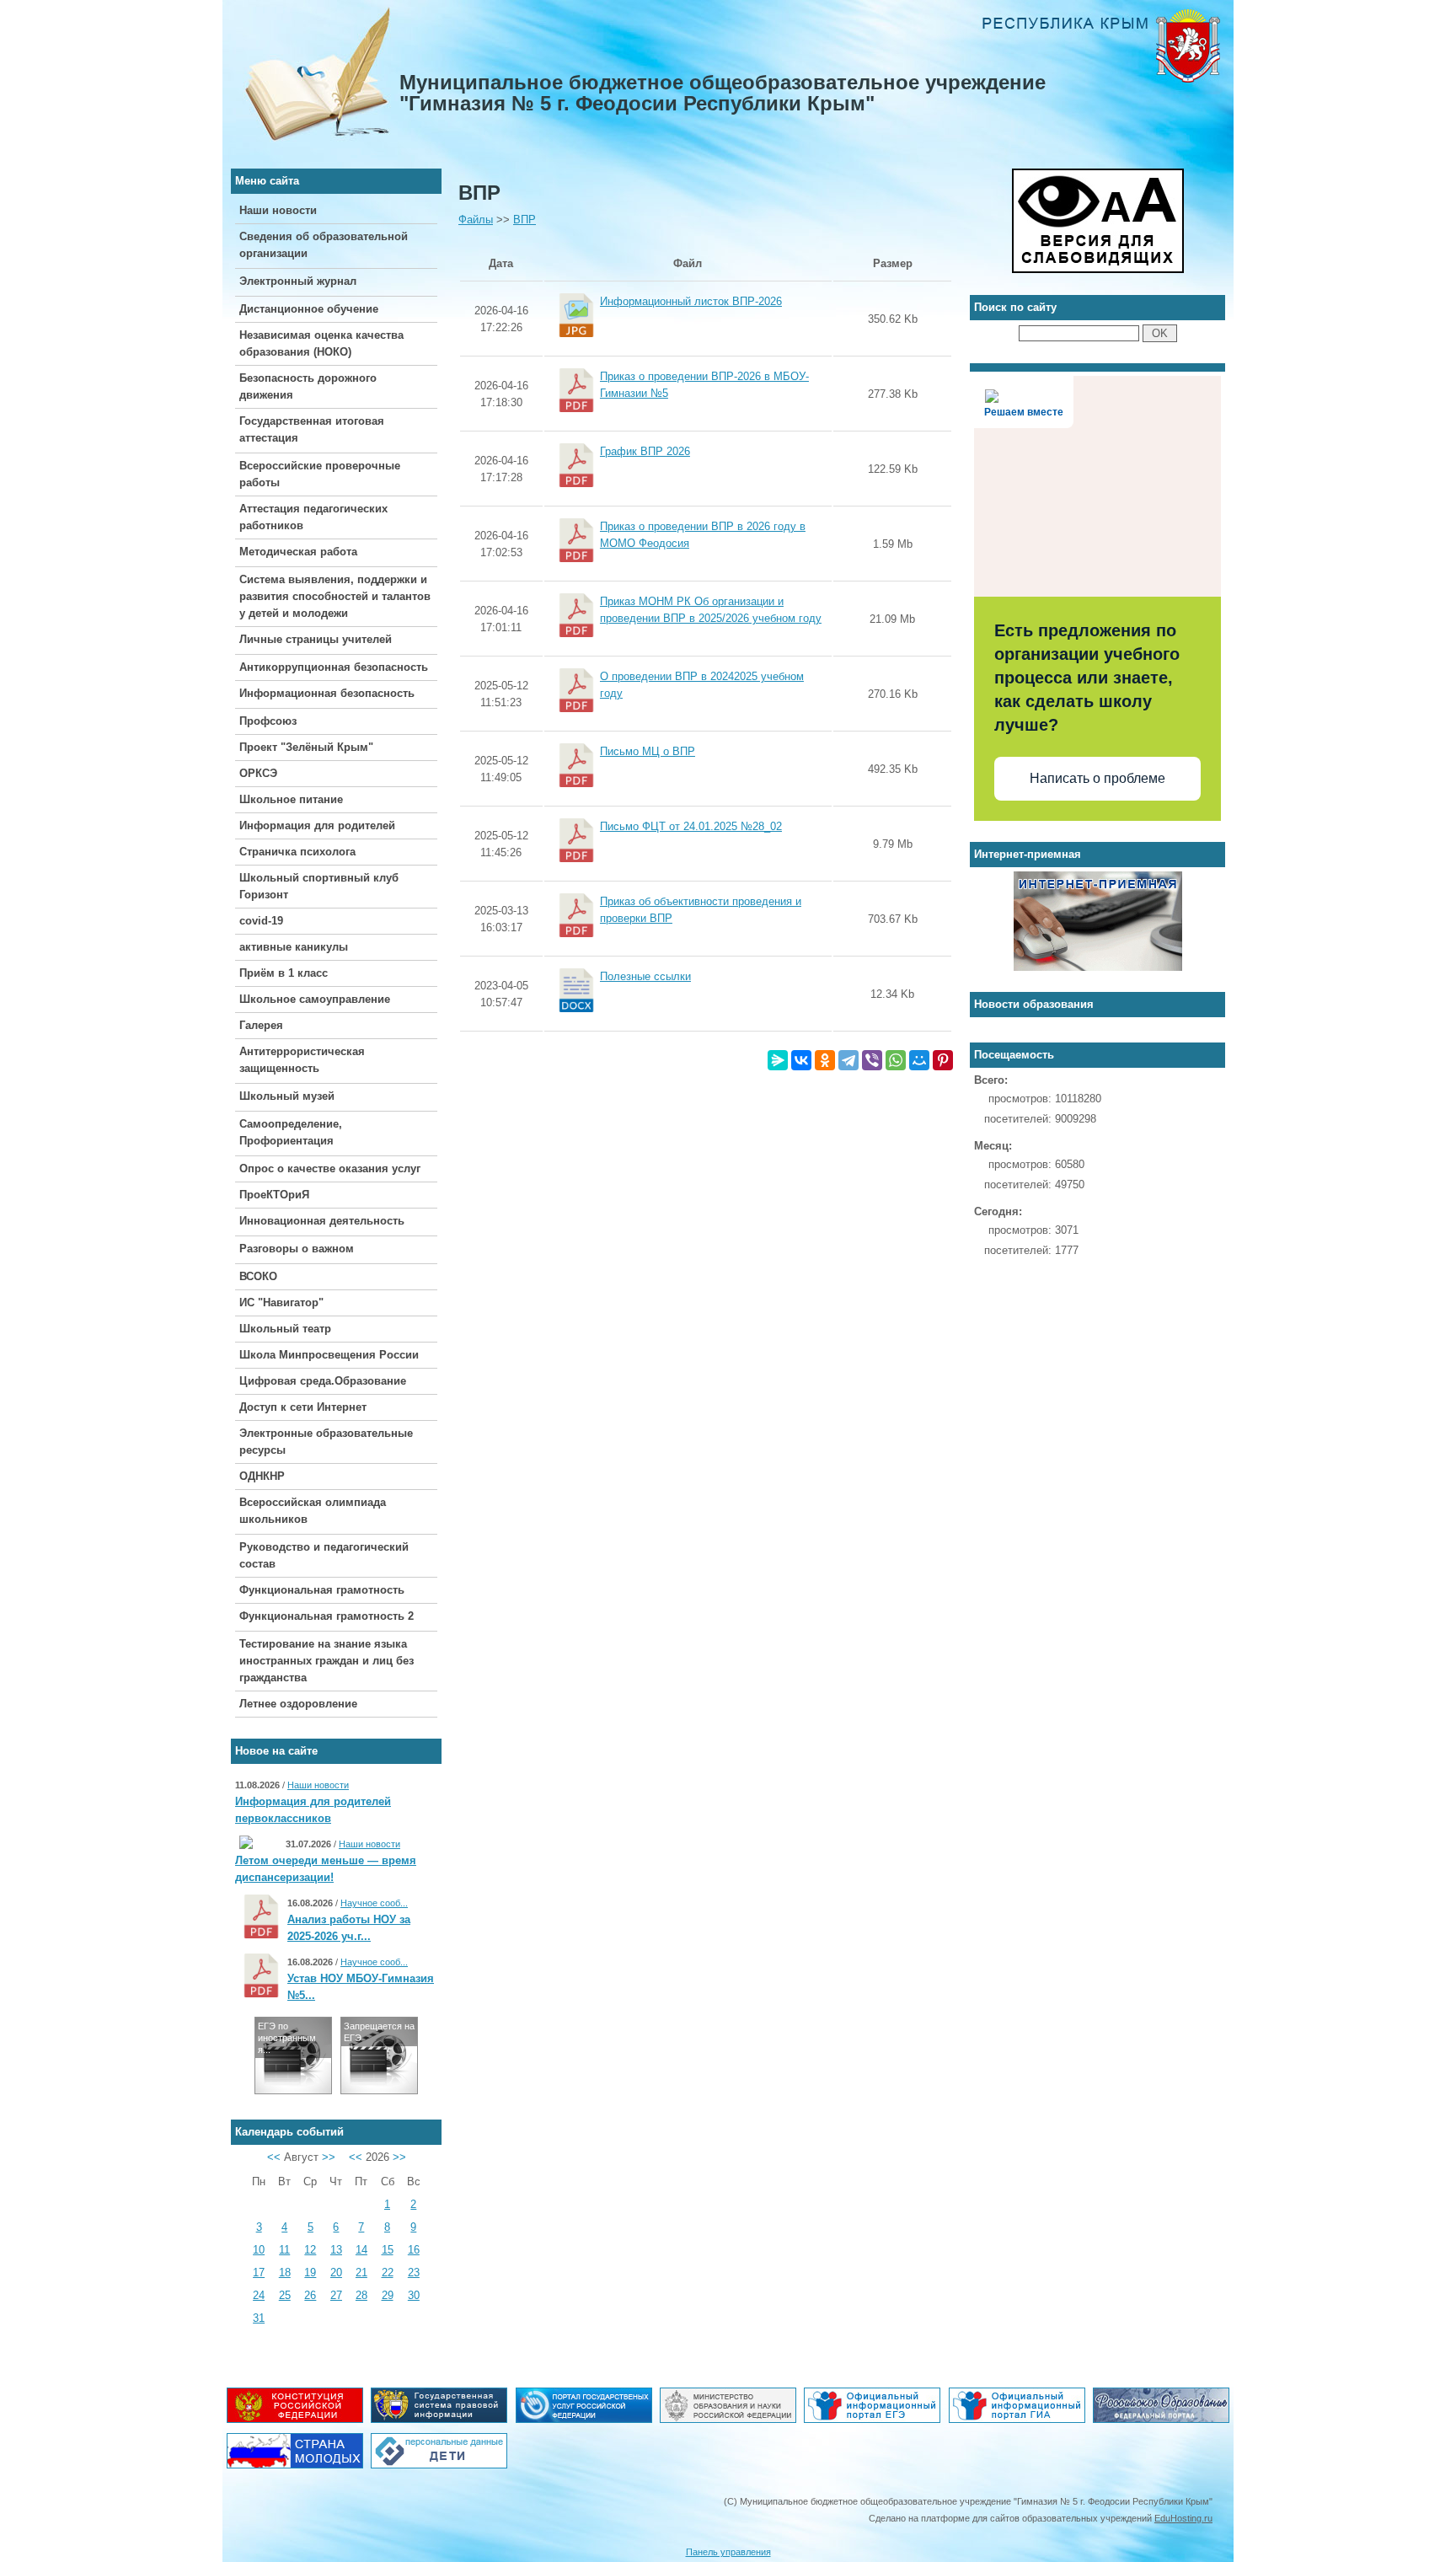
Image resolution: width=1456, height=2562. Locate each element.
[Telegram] (848, 1060)
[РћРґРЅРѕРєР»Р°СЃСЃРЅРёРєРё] (825, 1060)
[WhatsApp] (896, 1060)
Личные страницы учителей (316, 639)
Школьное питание (291, 799)
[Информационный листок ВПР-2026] (668, 338)
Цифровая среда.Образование (323, 1381)
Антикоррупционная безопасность (334, 667)
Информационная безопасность (327, 693)
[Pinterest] (943, 1060)
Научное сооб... (374, 1903)
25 (285, 2295)
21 (361, 2273)
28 (361, 2295)
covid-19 (261, 921)
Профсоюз (268, 721)
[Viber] (872, 1060)
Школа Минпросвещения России (329, 1355)
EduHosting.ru (1183, 2518)
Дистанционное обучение (309, 309)
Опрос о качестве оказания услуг (330, 1168)
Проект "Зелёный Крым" (306, 747)
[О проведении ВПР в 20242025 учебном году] (688, 713)
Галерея (261, 1025)
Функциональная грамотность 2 (327, 1616)
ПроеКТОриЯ (274, 1195)
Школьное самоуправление (315, 999)
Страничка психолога (297, 852)
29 (388, 2295)
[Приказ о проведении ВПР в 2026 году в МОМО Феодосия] (688, 563)
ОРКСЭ (258, 773)
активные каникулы (294, 947)
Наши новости (278, 210)
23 (414, 2273)
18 (285, 2273)
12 (310, 2250)
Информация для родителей (317, 825)
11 (284, 2250)
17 (259, 2273)
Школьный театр (285, 1329)
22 (388, 2273)
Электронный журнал (298, 281)
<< (274, 2157)
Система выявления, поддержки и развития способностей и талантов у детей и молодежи (335, 596)
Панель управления (728, 2552)
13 (336, 2250)
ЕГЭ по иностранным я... (287, 2038)
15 (388, 2250)
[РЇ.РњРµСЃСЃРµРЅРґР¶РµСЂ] (778, 1060)
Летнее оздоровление (298, 1704)
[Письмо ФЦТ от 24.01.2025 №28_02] (668, 863)
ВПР (525, 220)
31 (259, 2318)
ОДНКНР (262, 1476)
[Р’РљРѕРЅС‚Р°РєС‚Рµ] (801, 1060)
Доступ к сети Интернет (303, 1407)
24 (259, 2295)
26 (310, 2295)
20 (336, 2273)
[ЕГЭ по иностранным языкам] (293, 2090)
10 (259, 2250)
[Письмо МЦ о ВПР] (625, 788)
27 (336, 2295)
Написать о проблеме (1097, 778)
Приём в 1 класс (284, 973)
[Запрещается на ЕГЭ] (379, 2090)
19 (310, 2273)
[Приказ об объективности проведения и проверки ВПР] (688, 938)
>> (329, 2157)
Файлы (476, 220)
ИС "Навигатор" (281, 1302)
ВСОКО (258, 1276)
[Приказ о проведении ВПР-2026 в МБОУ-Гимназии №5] (688, 413)
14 (361, 2250)
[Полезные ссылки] (623, 1013)
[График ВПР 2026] (622, 488)
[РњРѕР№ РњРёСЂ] (919, 1060)
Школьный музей (287, 1096)
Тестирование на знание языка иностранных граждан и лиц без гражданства (327, 1661)
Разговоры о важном (297, 1249)
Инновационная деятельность (322, 1221)
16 (414, 2250)
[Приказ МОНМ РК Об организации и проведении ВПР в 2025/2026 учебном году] (688, 638)
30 (414, 2295)
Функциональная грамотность (322, 1590)
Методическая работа (298, 552)
